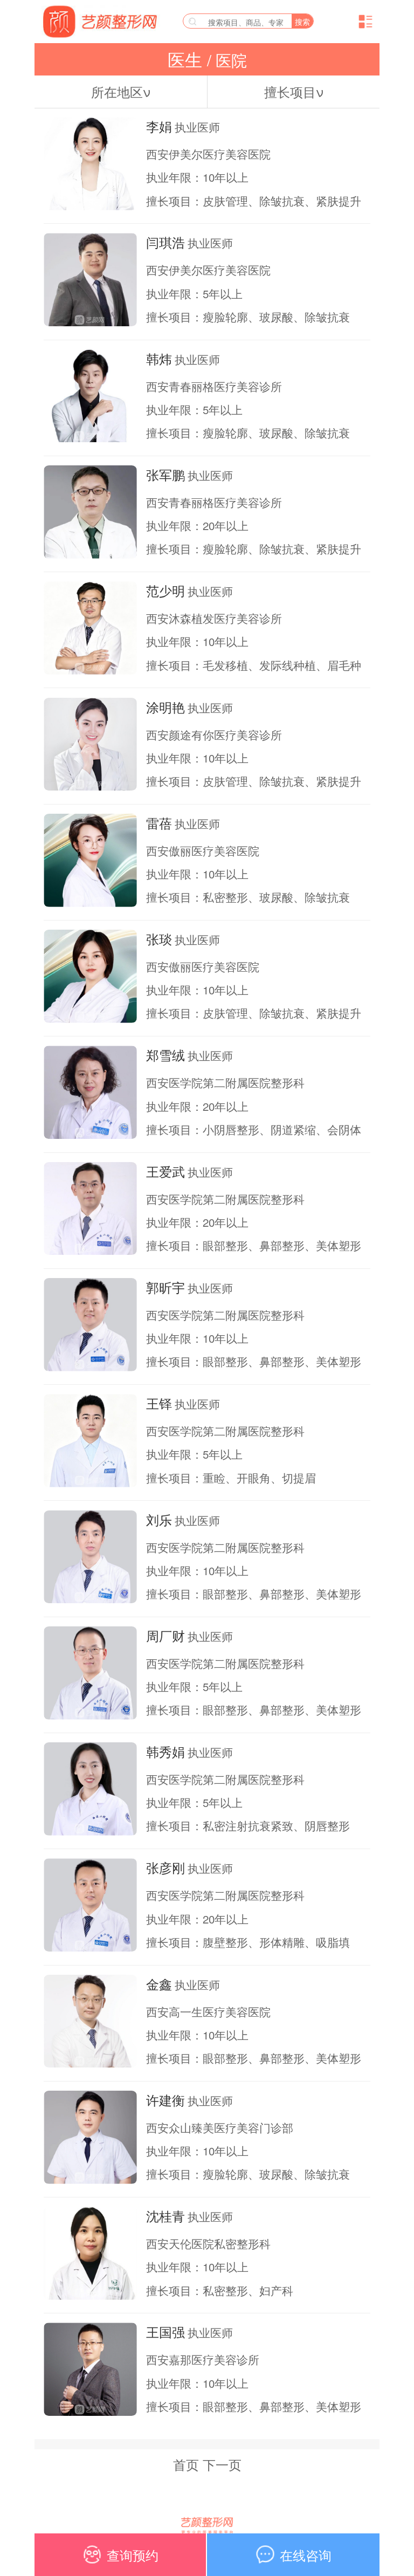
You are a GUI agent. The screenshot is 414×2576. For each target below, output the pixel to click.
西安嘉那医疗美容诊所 (203, 2359)
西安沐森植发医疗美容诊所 (214, 618)
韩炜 (159, 359)
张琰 (159, 939)
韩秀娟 (165, 1751)
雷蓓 (159, 823)
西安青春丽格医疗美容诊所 (214, 386)
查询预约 (133, 2555)
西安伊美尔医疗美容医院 (208, 154)
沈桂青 (165, 2216)
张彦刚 (165, 1867)
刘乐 (159, 1520)
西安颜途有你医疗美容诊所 (214, 734)
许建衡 (165, 2100)
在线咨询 (306, 2555)
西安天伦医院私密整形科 (208, 2243)
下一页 (222, 2464)
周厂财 (165, 1636)
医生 (187, 59)
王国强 (165, 2332)
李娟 (159, 126)
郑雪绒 (165, 1055)
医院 (229, 60)
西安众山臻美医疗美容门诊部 (220, 2127)
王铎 (159, 1403)
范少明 (165, 590)
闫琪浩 (165, 242)
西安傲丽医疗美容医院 (203, 850)
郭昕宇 (165, 1287)
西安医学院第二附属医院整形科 (225, 1082)
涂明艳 (165, 707)
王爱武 (165, 1171)
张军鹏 (165, 475)
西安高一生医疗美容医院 (208, 2011)
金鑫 (159, 1984)
